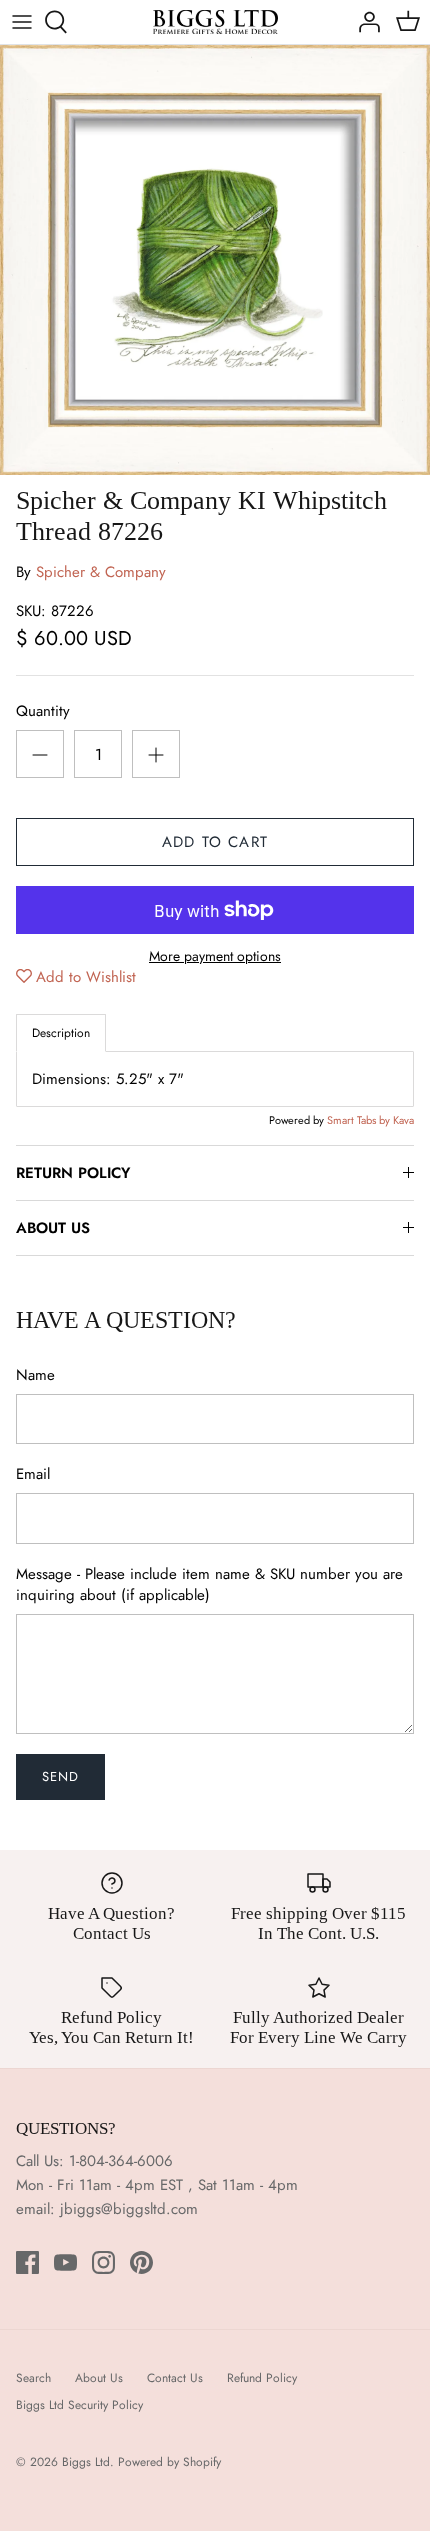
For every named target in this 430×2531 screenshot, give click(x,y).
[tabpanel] (215, 1079)
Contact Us (175, 2378)
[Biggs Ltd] (215, 22)
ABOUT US (53, 1228)
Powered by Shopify (169, 2462)
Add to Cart (215, 842)
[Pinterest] (141, 2262)
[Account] (364, 22)
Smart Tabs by (360, 1120)
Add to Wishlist (86, 977)
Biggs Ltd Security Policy (79, 2405)
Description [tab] (61, 1033)
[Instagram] (103, 2262)
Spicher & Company (101, 572)
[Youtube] (65, 2262)
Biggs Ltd (86, 2462)
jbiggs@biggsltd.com (129, 2209)
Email (33, 1474)
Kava (403, 1120)
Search (33, 2378)
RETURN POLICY (73, 1173)
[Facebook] (27, 2262)
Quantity (43, 711)
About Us (99, 2378)
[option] (215, 260)
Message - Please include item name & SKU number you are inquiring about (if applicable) (209, 1585)
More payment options (215, 956)
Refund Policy (262, 2378)
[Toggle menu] (22, 22)
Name (35, 1375)
